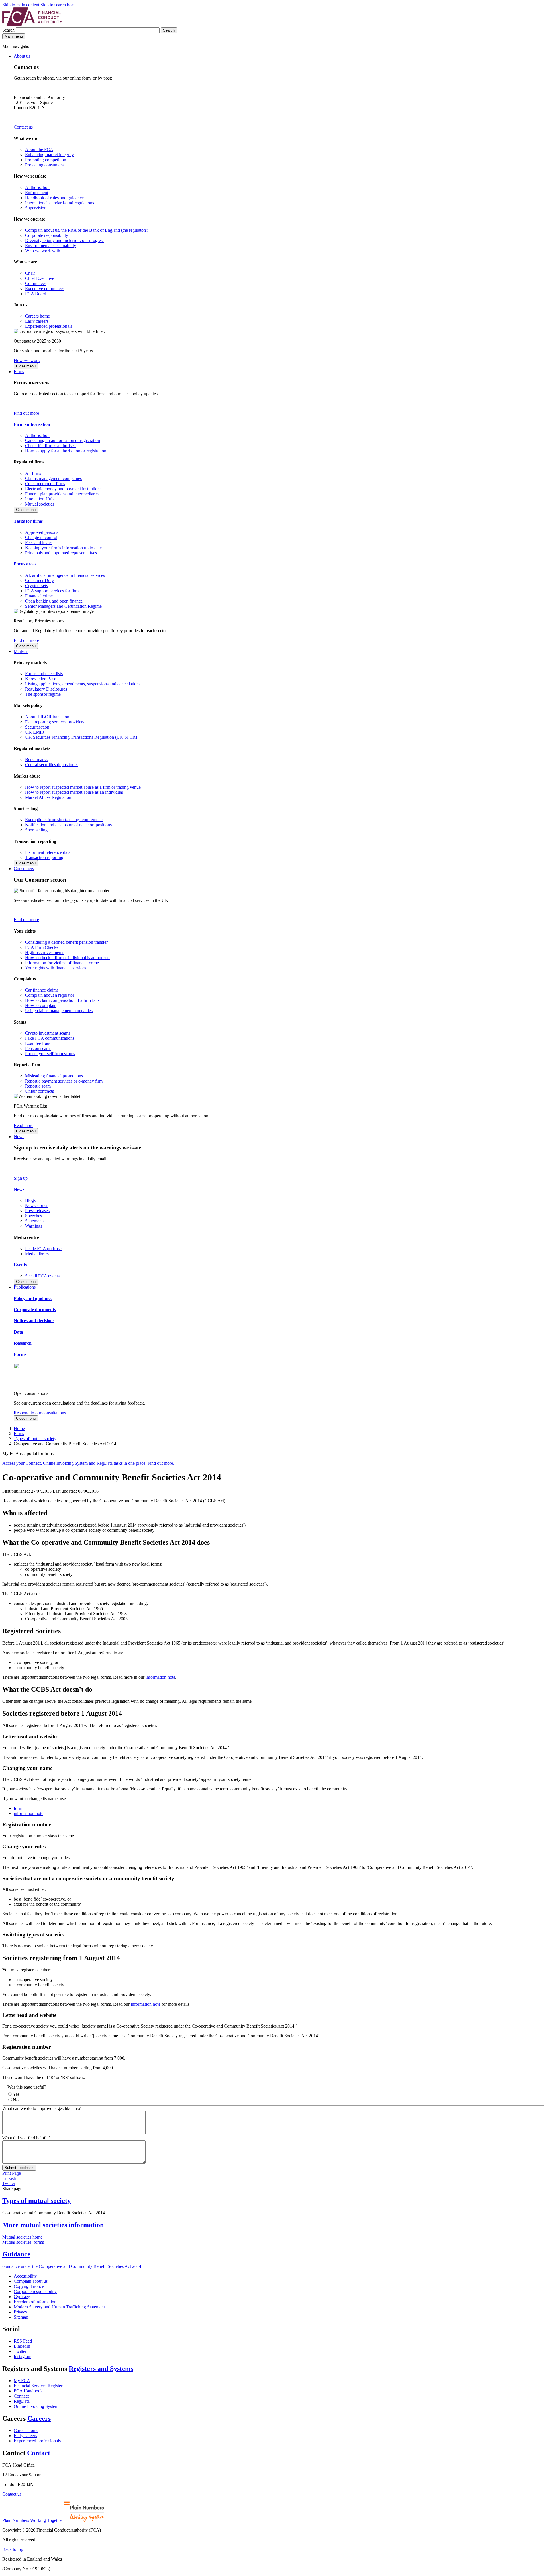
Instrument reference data (48, 852)
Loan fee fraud (38, 1043)
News (19, 1137)
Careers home (37, 316)
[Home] (32, 25)
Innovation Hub (39, 499)
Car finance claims (42, 990)
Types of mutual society (35, 1439)
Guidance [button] (16, 2254)
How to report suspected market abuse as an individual (74, 792)
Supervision (36, 208)
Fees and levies (39, 543)
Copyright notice (29, 2286)
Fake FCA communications (50, 1038)
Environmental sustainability (51, 246)
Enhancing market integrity (49, 155)
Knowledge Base (41, 679)
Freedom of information (35, 2302)
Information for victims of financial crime (62, 963)
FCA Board (36, 294)
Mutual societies (40, 504)
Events (20, 1265)
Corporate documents (35, 1310)
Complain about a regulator (50, 995)
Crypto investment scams (48, 1033)
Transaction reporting (44, 857)
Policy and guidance (33, 1298)
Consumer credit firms (45, 484)
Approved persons (42, 532)
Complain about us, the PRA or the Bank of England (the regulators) (87, 230)
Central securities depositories (52, 765)
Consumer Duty (39, 580)
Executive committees (45, 289)
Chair (30, 273)
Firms (19, 372)
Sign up (21, 1178)
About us (22, 56)
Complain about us (31, 2281)
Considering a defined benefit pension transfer (66, 942)
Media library (37, 1254)
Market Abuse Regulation (48, 797)
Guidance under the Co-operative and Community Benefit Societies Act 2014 (72, 2266)
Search (9, 30)
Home (19, 1428)
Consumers (24, 869)
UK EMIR (35, 732)
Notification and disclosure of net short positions (68, 825)
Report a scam (38, 1086)
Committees (36, 283)
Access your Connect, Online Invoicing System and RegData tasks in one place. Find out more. (88, 1463)
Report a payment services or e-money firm (64, 1081)
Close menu (26, 366)
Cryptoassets (36, 586)
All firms (33, 473)
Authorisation (37, 187)
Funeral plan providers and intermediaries (62, 494)
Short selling (36, 830)
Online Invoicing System (36, 2406)
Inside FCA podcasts (44, 1249)
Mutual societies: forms (23, 2242)
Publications (25, 1287)
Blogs (30, 1200)
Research (23, 1343)
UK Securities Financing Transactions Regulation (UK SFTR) (81, 737)
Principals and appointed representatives (61, 553)
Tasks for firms (28, 521)
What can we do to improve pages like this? (41, 2108)
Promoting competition (46, 160)
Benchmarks (36, 759)
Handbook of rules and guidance (54, 198)
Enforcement (37, 193)
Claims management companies (53, 478)
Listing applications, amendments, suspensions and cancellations (83, 684)
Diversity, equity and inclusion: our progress (65, 240)
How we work (27, 360)
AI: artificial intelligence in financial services (65, 575)
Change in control (41, 537)
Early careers (37, 321)
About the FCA (39, 149)
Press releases (37, 1211)
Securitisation (37, 727)
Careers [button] (39, 2418)
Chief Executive (40, 278)
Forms (20, 1354)
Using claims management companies (59, 1011)
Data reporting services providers (55, 722)
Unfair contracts (39, 1091)
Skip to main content (21, 5)
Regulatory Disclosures (46, 689)
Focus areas (25, 564)
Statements (35, 1221)
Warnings (34, 1226)
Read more (24, 1125)
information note (160, 1677)
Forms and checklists (44, 674)
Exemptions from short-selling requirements (64, 820)
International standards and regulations (60, 203)
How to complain (41, 1005)
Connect (21, 2396)
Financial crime (39, 596)
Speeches (33, 1216)
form (18, 1808)
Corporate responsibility (47, 235)
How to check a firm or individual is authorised (67, 958)
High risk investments (45, 952)
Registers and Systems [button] (101, 2369)
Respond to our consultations (40, 1413)
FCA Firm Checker (42, 947)
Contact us (23, 127)
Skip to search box (57, 5)
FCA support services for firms (53, 591)
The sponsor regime (43, 694)
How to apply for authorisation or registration (66, 451)
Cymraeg (22, 2297)
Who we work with (43, 251)
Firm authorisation (32, 424)
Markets (21, 651)
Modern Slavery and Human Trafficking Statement (59, 2307)
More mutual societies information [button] (53, 2225)
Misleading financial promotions (54, 1076)
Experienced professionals (49, 326)
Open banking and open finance (54, 601)
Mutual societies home (22, 2237)
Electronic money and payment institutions (63, 489)
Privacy (21, 2312)
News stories (37, 1205)
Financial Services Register (38, 2386)
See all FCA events (42, 1276)
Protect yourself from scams (50, 1054)
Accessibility (25, 2276)
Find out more (26, 413)
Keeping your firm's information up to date (63, 548)
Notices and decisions (34, 1321)
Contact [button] (39, 2453)
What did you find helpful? (26, 2138)
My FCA (22, 2381)
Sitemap (21, 2317)
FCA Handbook (28, 2391)
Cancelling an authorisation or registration (63, 440)
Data (18, 1332)
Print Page (12, 2173)
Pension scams (38, 1048)
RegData (22, 2401)
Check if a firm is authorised (50, 446)
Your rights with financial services (56, 968)
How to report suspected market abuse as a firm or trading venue (83, 787)
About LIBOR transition (47, 717)
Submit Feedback (19, 2168)
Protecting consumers (44, 165)
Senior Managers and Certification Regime (63, 606)
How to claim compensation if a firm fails (62, 1000)
